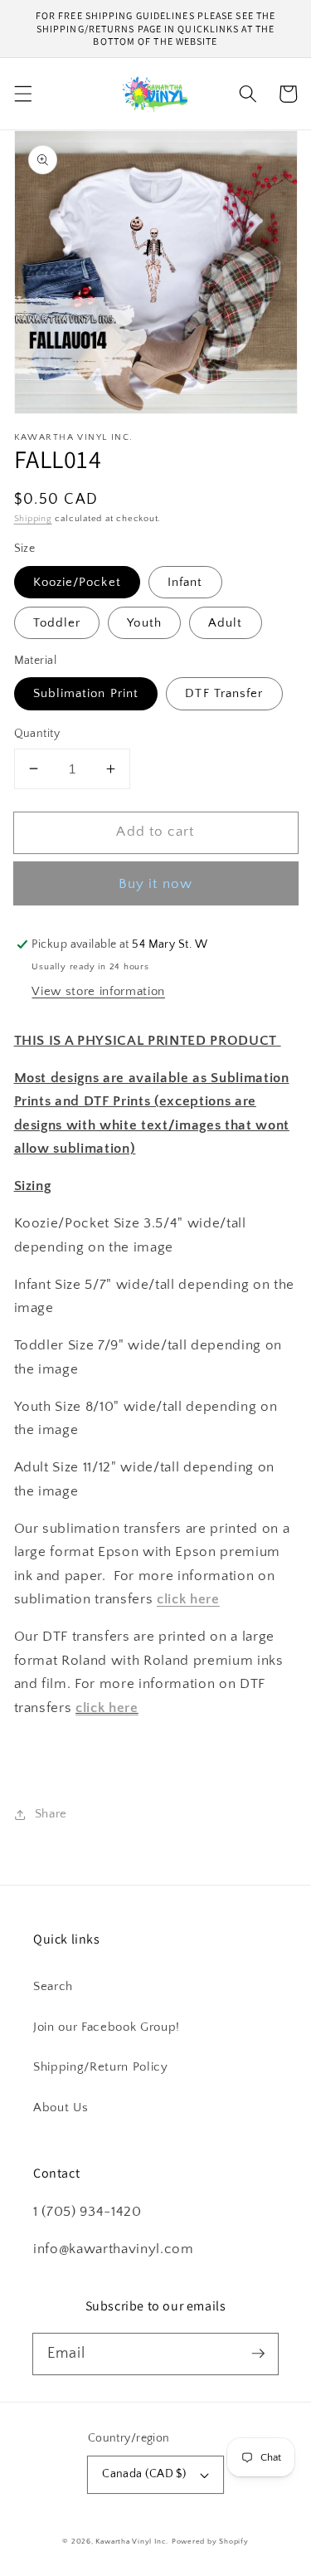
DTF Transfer (224, 693)
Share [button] (51, 1814)
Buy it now (155, 884)
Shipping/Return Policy (101, 2067)
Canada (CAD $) (144, 2474)
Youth (144, 623)
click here (107, 1708)
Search (53, 1986)
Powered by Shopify (210, 2541)
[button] (22, 94)
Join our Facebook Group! (107, 2027)
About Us (61, 2108)
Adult (226, 623)
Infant (185, 582)
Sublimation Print (86, 693)
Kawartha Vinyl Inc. (132, 2541)
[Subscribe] (258, 2354)
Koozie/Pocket (77, 582)
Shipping (33, 519)
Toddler (57, 623)
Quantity (37, 734)
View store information (98, 991)
